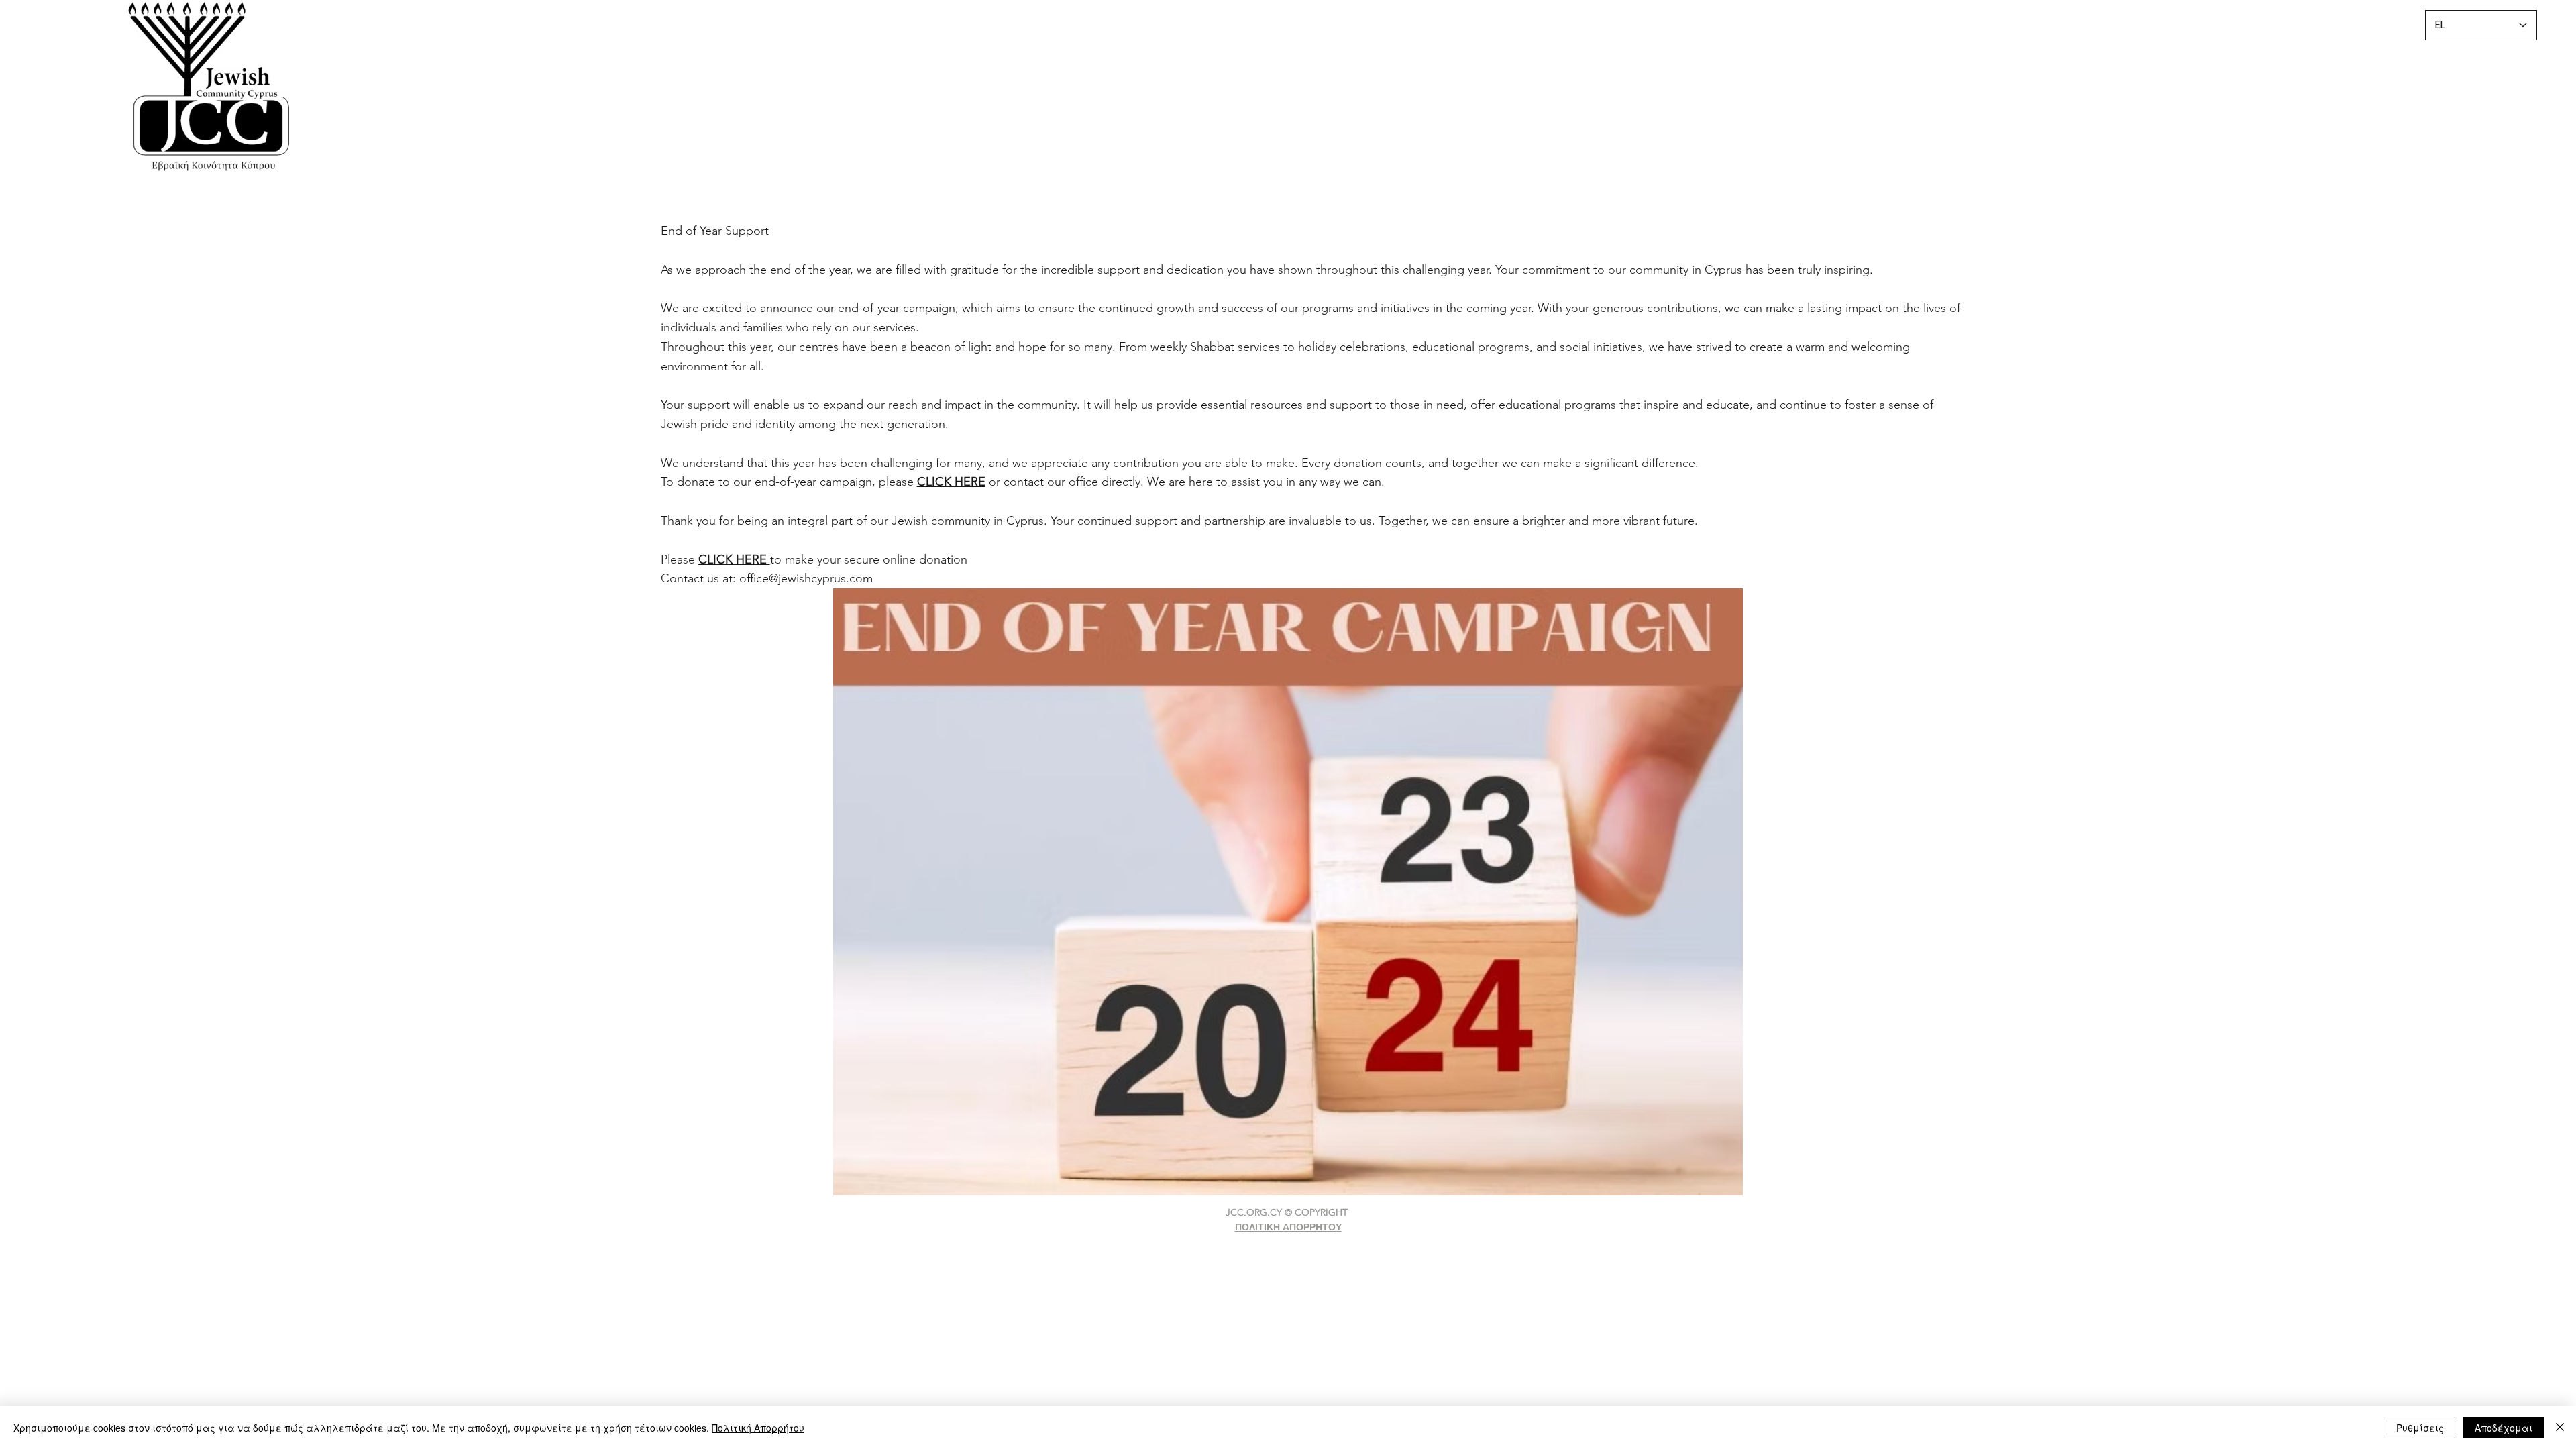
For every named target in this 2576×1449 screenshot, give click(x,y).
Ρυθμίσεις (2420, 1428)
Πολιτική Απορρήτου (758, 1428)
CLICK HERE (734, 559)
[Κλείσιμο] (2560, 1428)
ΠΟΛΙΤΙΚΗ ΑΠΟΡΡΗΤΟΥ (1288, 1227)
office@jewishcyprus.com (806, 578)
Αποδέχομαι (2504, 1428)
